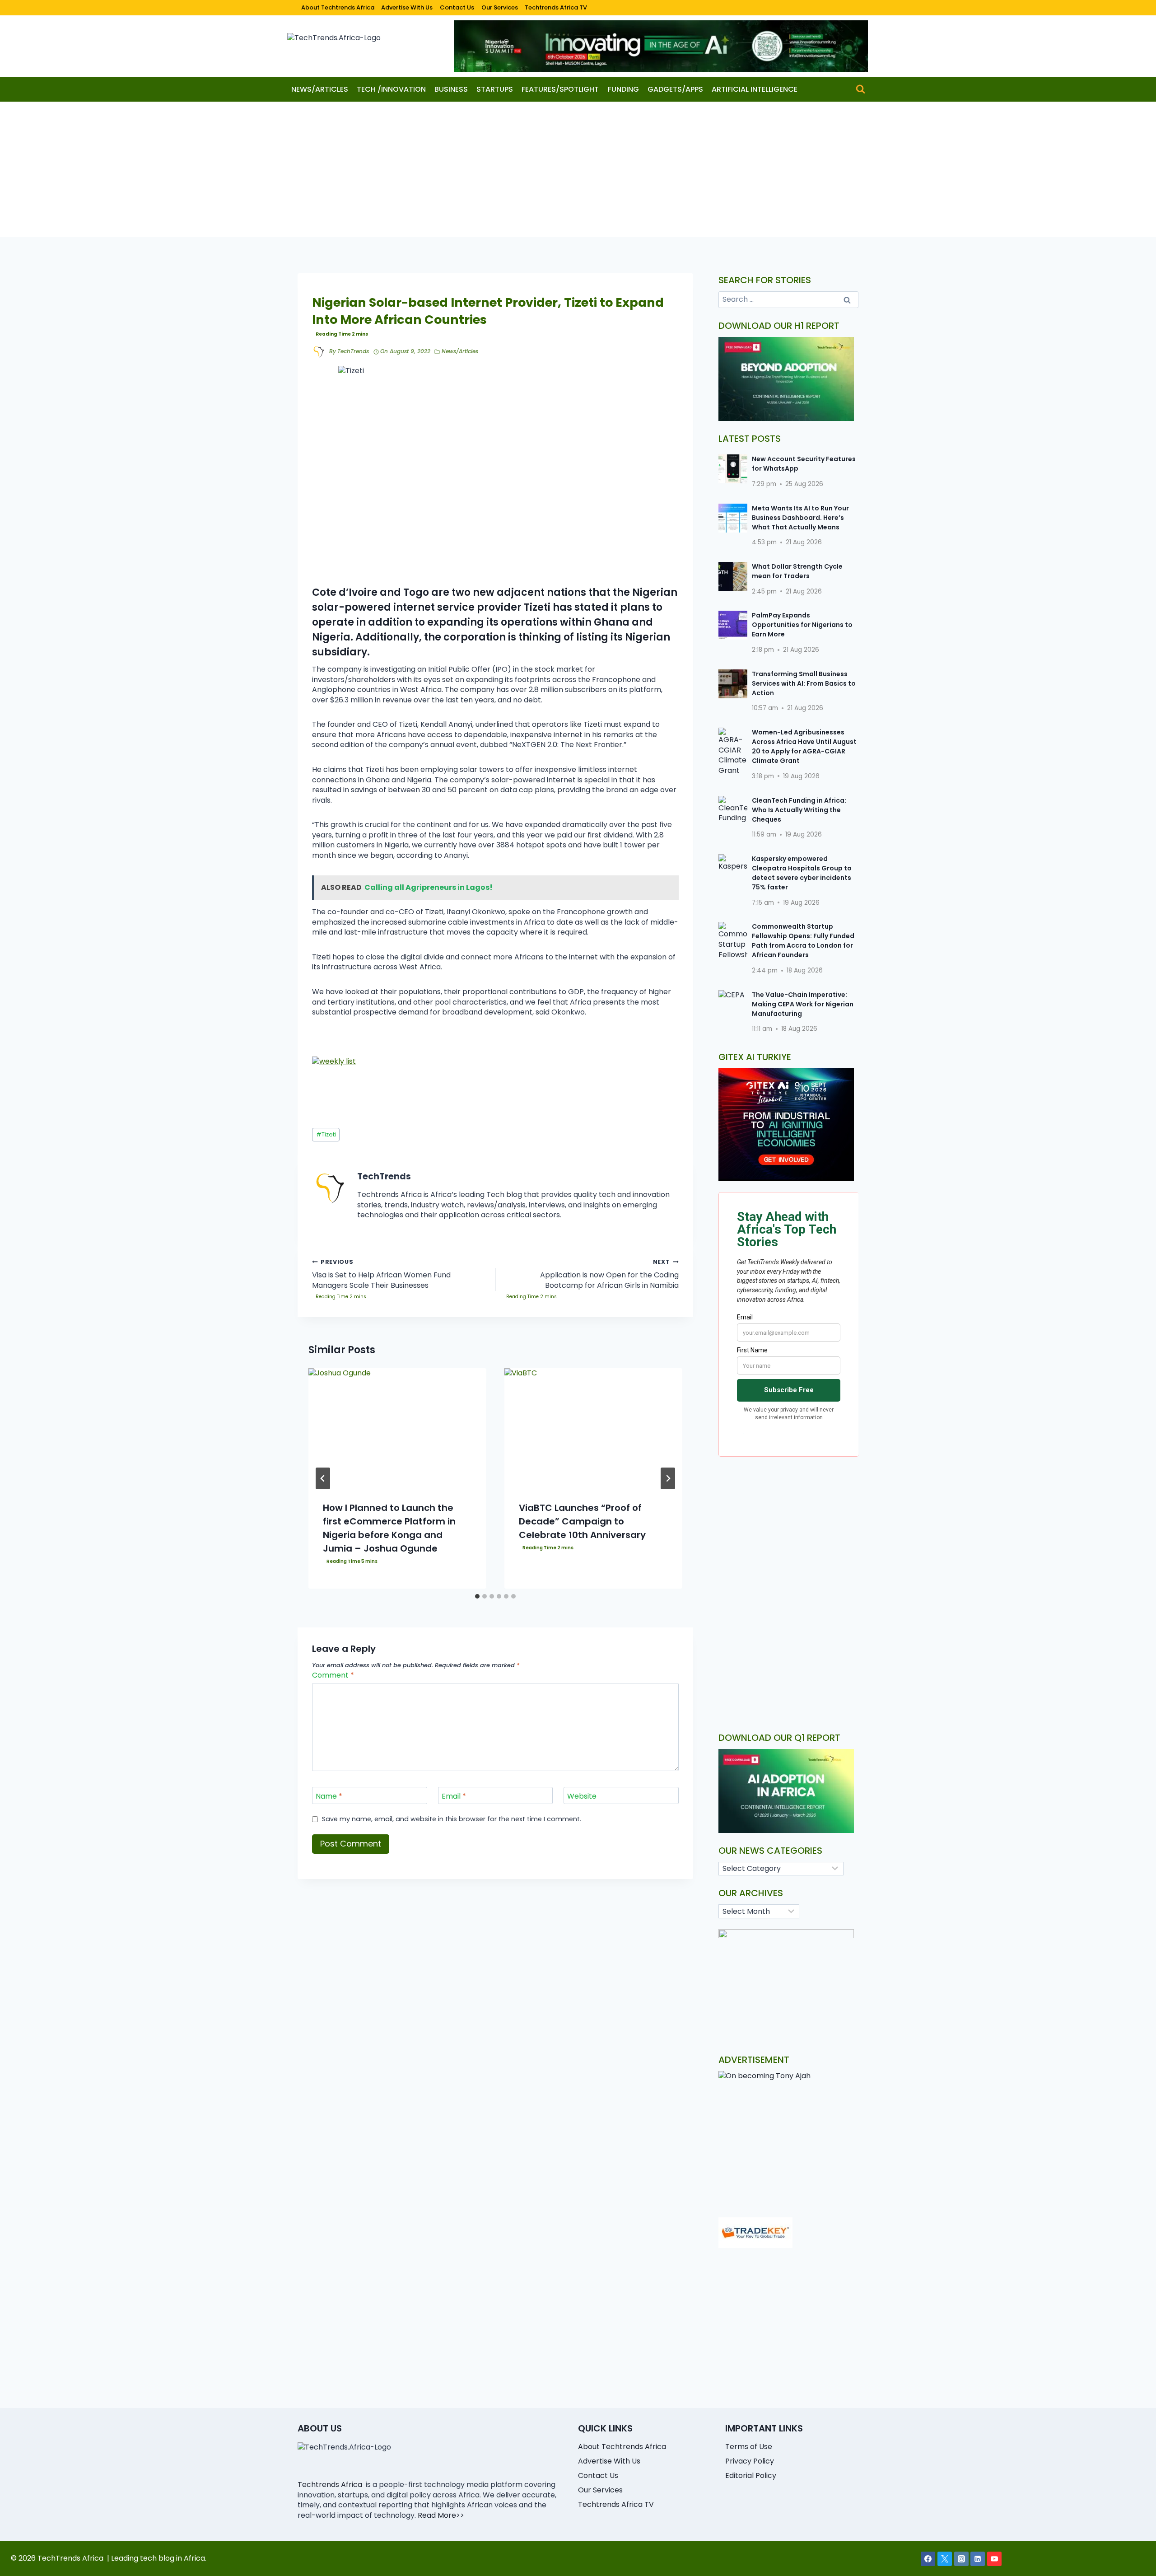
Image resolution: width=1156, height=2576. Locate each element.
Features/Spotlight (560, 89)
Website (582, 1797)
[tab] (477, 1596)
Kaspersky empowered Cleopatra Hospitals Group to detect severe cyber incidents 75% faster (802, 873)
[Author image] (319, 352)
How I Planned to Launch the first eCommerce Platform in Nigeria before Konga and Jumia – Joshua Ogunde (389, 1528)
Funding (623, 89)
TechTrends (353, 351)
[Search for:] (789, 299)
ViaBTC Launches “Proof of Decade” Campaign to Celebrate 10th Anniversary (582, 1521)
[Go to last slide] (323, 1478)
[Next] (668, 1478)
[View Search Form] (860, 89)
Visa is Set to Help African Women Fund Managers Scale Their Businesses (381, 1274)
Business (451, 89)
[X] (945, 2559)
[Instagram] (961, 2559)
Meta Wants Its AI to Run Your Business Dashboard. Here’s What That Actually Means (800, 518)
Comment (333, 1676)
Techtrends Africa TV (556, 7)
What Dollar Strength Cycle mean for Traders (797, 571)
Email (454, 1797)
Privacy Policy (750, 2461)
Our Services (500, 7)
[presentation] (397, 1428)
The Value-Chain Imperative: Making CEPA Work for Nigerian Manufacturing (803, 1004)
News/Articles (320, 89)
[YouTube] (994, 2559)
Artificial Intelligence (755, 89)
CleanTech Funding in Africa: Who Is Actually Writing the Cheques (799, 810)
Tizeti (326, 1134)
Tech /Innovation (391, 89)
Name (329, 1797)
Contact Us (457, 7)
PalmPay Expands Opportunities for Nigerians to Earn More (802, 625)
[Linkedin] (978, 2559)
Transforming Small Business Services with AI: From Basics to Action (804, 683)
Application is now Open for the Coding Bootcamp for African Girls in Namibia (609, 1274)
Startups (495, 89)
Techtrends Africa (330, 2485)
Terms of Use (749, 2447)
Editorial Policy (751, 2475)
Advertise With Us (407, 7)
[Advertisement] (578, 169)
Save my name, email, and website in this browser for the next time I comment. (452, 1819)
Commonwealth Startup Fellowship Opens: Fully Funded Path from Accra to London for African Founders (803, 941)
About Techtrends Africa (338, 7)
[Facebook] (928, 2559)
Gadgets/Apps (675, 89)
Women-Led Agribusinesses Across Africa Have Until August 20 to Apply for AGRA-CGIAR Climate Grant (804, 746)
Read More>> (441, 2515)
